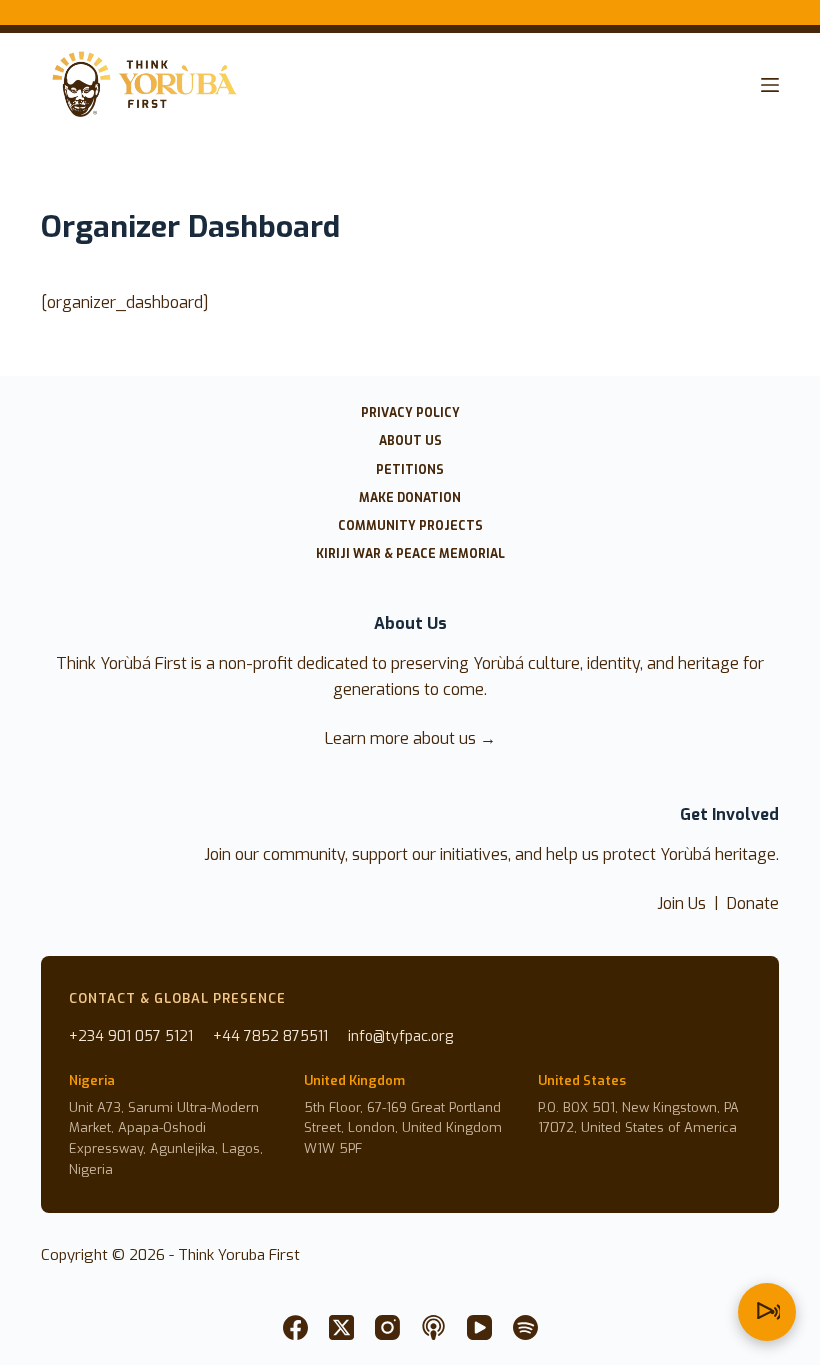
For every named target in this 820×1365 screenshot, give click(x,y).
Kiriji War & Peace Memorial (410, 554)
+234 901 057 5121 (131, 1036)
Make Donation (410, 498)
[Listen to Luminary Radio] (767, 1312)
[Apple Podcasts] (433, 1327)
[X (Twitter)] (341, 1327)
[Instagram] (387, 1327)
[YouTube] (479, 1327)
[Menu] (770, 85)
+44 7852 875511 (270, 1036)
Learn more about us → (410, 738)
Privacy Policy (410, 413)
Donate (753, 903)
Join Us (681, 903)
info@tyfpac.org (400, 1036)
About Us (410, 441)
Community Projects (410, 526)
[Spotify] (525, 1327)
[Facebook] (295, 1327)
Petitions (410, 470)
